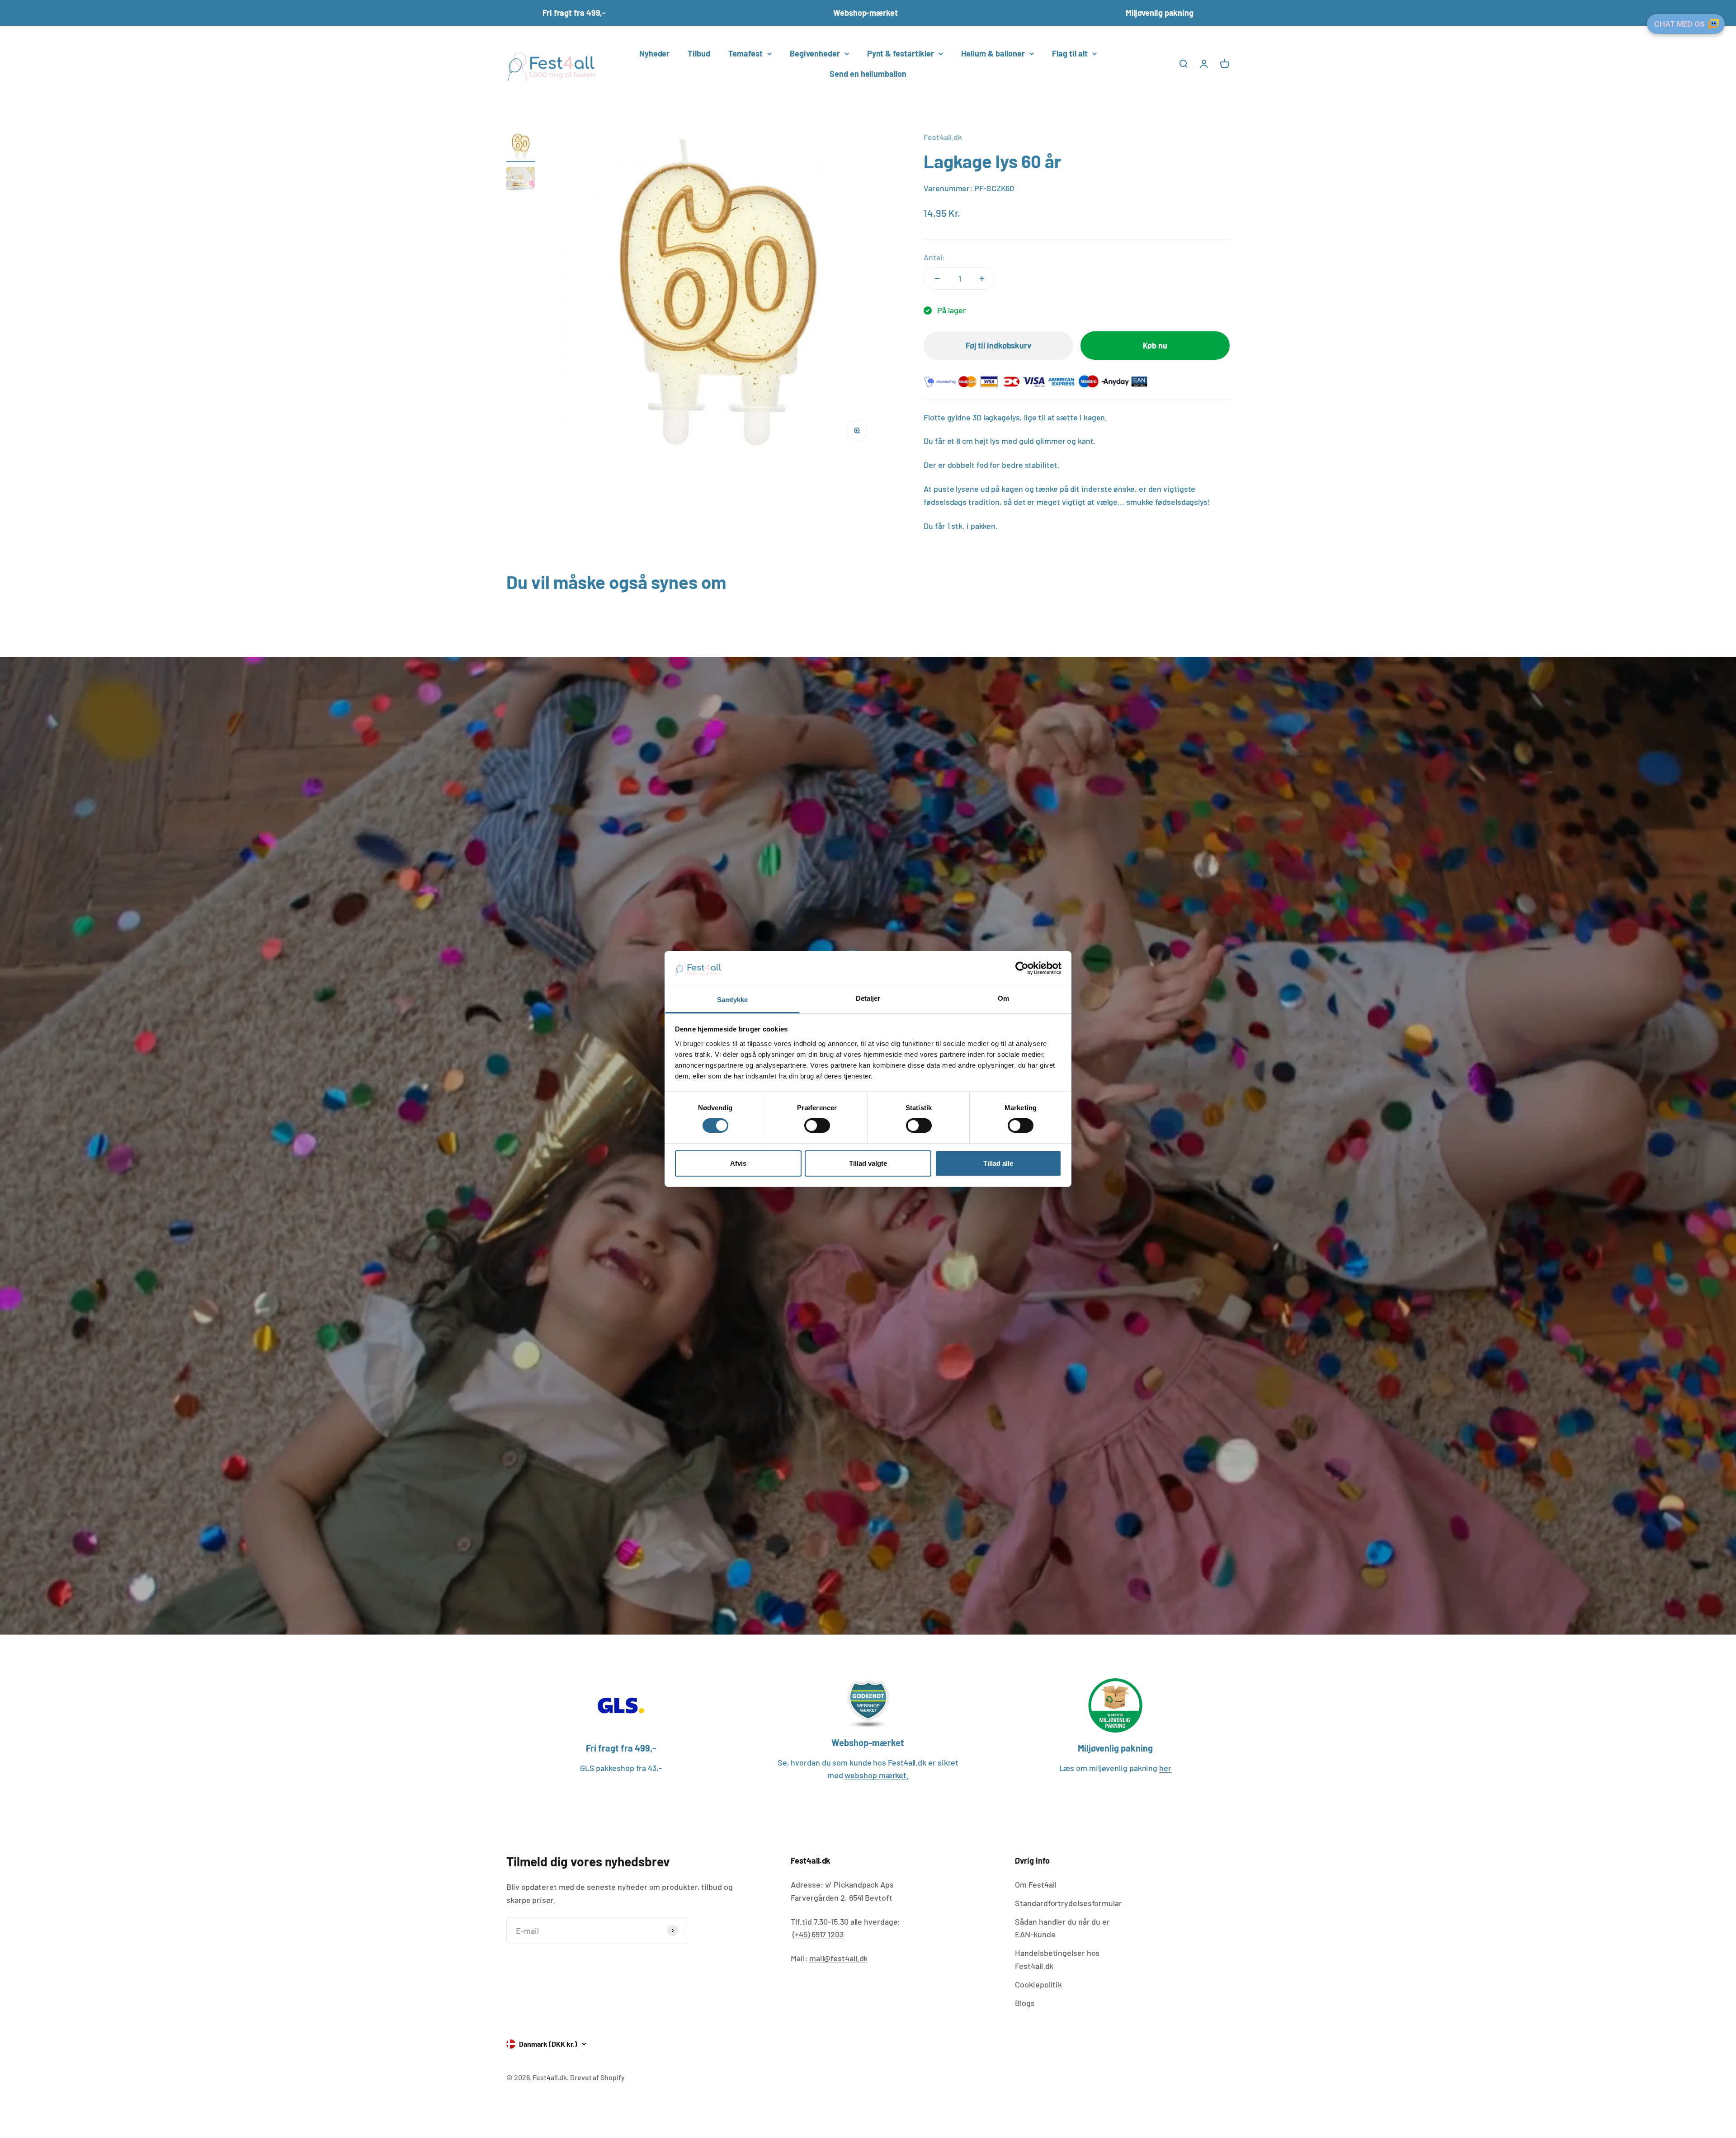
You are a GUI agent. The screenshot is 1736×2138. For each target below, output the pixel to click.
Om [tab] (1003, 998)
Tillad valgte (868, 1163)
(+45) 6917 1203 (818, 1934)
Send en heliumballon (868, 74)
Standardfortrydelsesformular (1068, 1903)
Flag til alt (1070, 53)
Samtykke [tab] (733, 1000)
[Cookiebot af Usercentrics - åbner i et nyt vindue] (1022, 968)
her (1165, 1768)
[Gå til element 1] (521, 146)
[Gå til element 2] (521, 180)
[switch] (817, 1126)
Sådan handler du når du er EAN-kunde (1062, 1928)
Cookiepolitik (1038, 1984)
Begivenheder (815, 53)
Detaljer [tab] (868, 998)
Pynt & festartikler (901, 53)
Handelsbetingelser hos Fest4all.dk (1057, 1959)
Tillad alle (998, 1163)
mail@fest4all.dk (839, 1958)
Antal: (934, 257)
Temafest (745, 53)
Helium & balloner (993, 53)
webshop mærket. (877, 1775)
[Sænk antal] (937, 278)
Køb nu (1155, 345)
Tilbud (699, 53)
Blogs (1025, 2003)
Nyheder (654, 53)
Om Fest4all (1035, 1884)
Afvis (738, 1163)
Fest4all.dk (943, 137)
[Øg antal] (982, 278)
